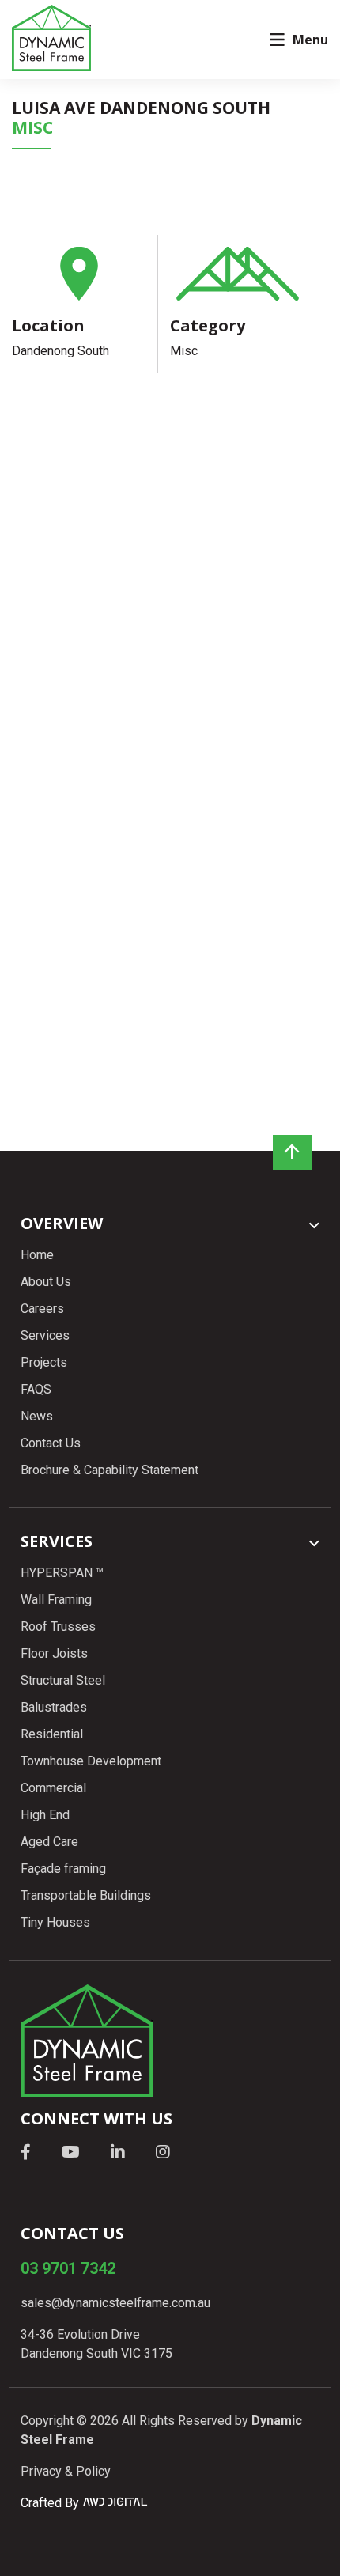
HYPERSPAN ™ (62, 1573)
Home (37, 1255)
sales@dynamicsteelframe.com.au (115, 2303)
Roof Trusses (58, 1627)
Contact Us (51, 1443)
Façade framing (63, 1869)
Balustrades (54, 1707)
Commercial (53, 1788)
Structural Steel (63, 1680)
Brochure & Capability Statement (110, 1470)
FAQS (36, 1389)
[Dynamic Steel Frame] (51, 38)
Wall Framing (56, 1600)
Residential (52, 1734)
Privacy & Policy (66, 2471)
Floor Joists (54, 1653)
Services (45, 1335)
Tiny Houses (55, 1922)
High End (45, 1815)
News (37, 1416)
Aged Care (49, 1842)
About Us (46, 1282)
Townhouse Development (91, 1761)
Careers (42, 1309)
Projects (44, 1362)
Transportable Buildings (86, 1895)
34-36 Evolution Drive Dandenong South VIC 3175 (96, 2344)
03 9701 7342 (68, 2268)
